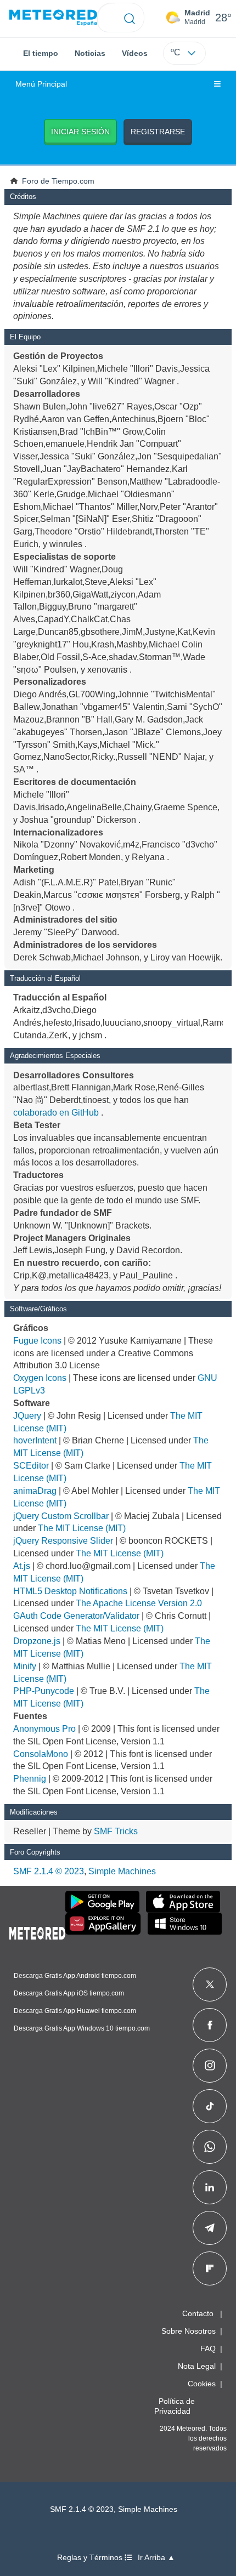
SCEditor (31, 1466)
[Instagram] (210, 2066)
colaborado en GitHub (56, 1113)
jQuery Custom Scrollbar (61, 1516)
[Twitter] (210, 1984)
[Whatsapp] (210, 2147)
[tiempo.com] (53, 18)
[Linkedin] (210, 2187)
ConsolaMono (41, 1754)
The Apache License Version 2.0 (139, 1603)
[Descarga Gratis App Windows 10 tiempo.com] (185, 1924)
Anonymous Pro (44, 1729)
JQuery (27, 1416)
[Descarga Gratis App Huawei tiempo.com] (103, 1924)
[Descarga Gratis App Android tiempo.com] (102, 1902)
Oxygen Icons (40, 1378)
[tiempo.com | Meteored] (37, 1931)
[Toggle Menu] (217, 84)
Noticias (90, 53)
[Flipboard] (210, 2268)
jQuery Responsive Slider (63, 1541)
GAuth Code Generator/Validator (76, 1616)
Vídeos (135, 53)
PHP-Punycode (44, 1691)
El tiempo (41, 53)
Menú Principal (41, 84)
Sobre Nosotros (189, 2331)
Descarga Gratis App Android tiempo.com (75, 1976)
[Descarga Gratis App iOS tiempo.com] (183, 1902)
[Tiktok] (210, 2106)
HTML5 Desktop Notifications (70, 1591)
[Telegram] (209, 2228)
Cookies (202, 2384)
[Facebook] (210, 2025)
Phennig (30, 1779)
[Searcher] (130, 18)
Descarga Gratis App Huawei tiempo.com (75, 2011)
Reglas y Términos (91, 2558)
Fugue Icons (37, 1341)
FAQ (208, 2348)
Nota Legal (197, 2366)
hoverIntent (35, 1440)
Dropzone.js (37, 1641)
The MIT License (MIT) (82, 1528)
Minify (25, 1666)
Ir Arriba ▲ (156, 2558)
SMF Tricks (116, 1831)
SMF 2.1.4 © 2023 (49, 1871)
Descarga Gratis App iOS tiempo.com (69, 1993)
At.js (22, 1566)
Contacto (198, 2313)
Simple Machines (122, 1871)
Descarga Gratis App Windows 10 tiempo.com (82, 2028)
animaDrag (35, 1491)
